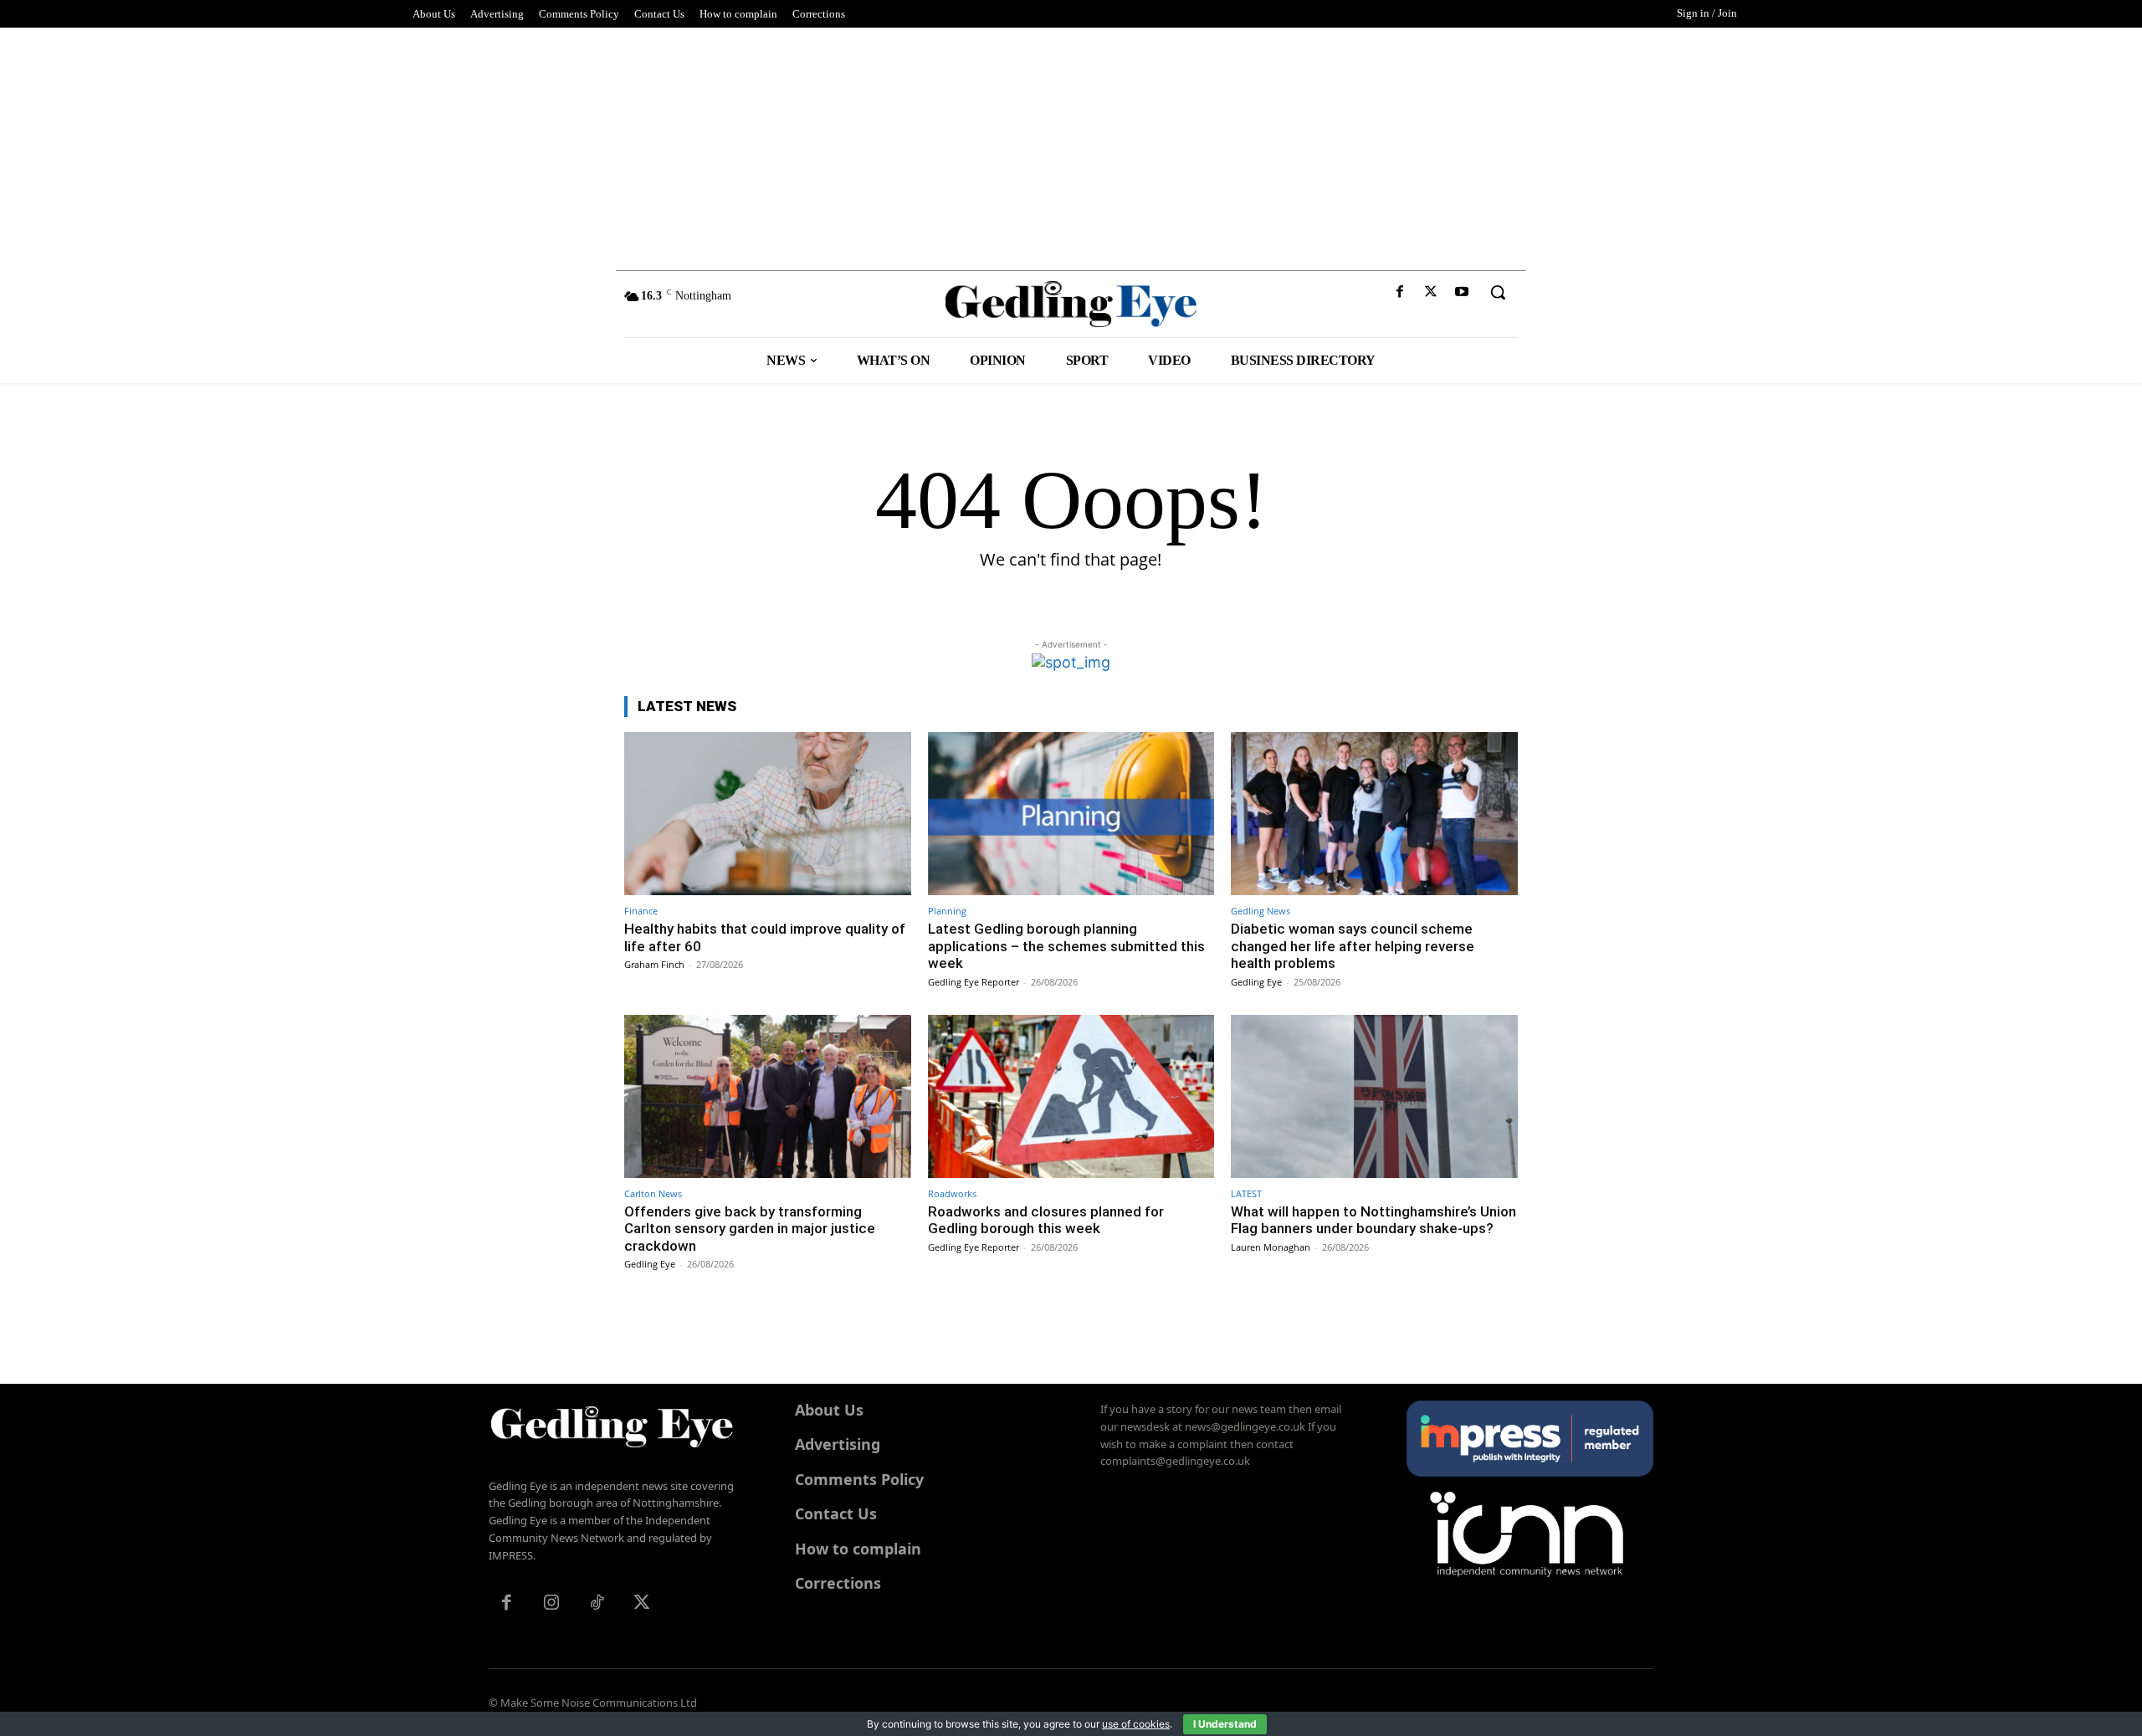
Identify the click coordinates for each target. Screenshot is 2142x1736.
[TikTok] (597, 1604)
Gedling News (1261, 911)
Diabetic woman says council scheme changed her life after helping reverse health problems (1353, 946)
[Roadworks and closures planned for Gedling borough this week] (1071, 1096)
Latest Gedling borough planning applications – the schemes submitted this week (1066, 946)
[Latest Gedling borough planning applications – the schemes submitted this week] (1071, 814)
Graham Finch (654, 964)
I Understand (1225, 1724)
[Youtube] (1462, 292)
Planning (947, 911)
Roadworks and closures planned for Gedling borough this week (1046, 1220)
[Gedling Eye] (1071, 304)
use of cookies (1136, 1724)
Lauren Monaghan (1271, 1247)
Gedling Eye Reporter (974, 982)
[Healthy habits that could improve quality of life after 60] (768, 814)
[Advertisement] (1071, 145)
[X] (1431, 292)
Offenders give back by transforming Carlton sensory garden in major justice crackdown (750, 1229)
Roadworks (952, 1193)
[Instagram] (551, 1604)
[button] (1498, 292)
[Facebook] (1399, 292)
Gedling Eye (1256, 982)
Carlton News (653, 1193)
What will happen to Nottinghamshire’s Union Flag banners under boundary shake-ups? (1373, 1220)
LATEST (1246, 1193)
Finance (641, 911)
